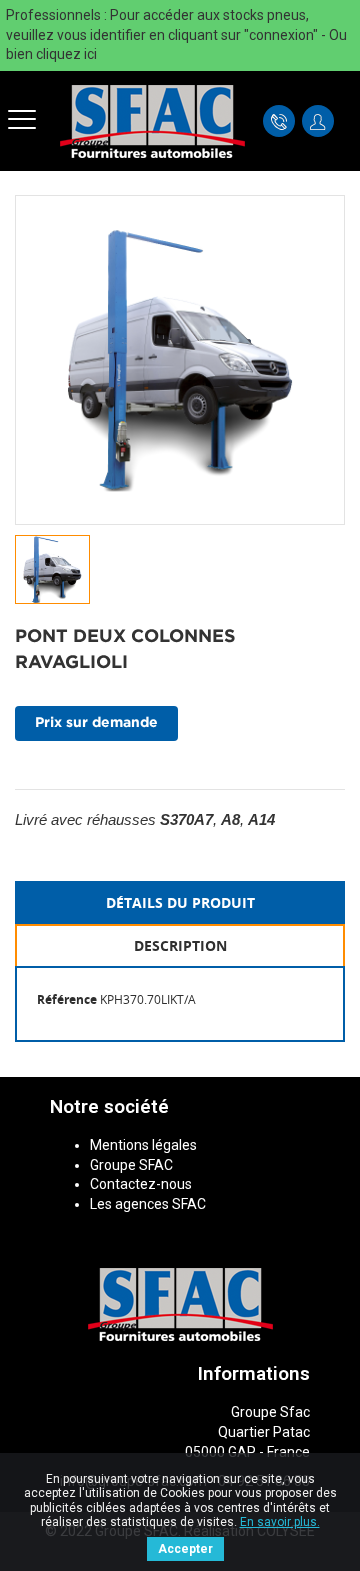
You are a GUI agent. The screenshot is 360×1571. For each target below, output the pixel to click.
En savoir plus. (280, 1522)
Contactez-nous (141, 1184)
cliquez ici (66, 54)
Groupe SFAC (131, 1165)
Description (180, 945)
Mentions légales (143, 1145)
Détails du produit (180, 902)
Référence (67, 999)
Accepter (185, 1549)
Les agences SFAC (148, 1204)
